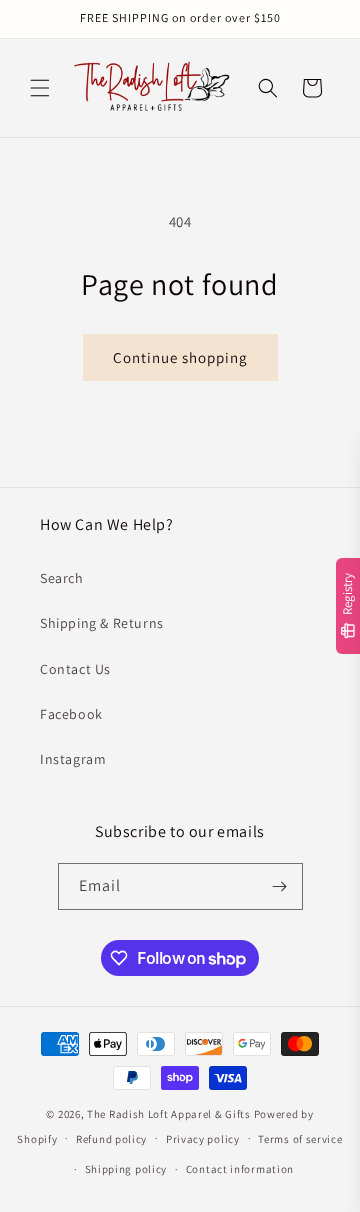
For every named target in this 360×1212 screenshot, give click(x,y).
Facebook (71, 714)
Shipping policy (126, 1169)
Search (62, 578)
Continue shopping (180, 357)
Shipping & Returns (102, 623)
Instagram (73, 759)
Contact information (240, 1169)
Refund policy (111, 1139)
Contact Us (75, 669)
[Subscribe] (280, 886)
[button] (40, 88)
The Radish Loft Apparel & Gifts (170, 1114)
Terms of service (300, 1139)
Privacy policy (203, 1139)
